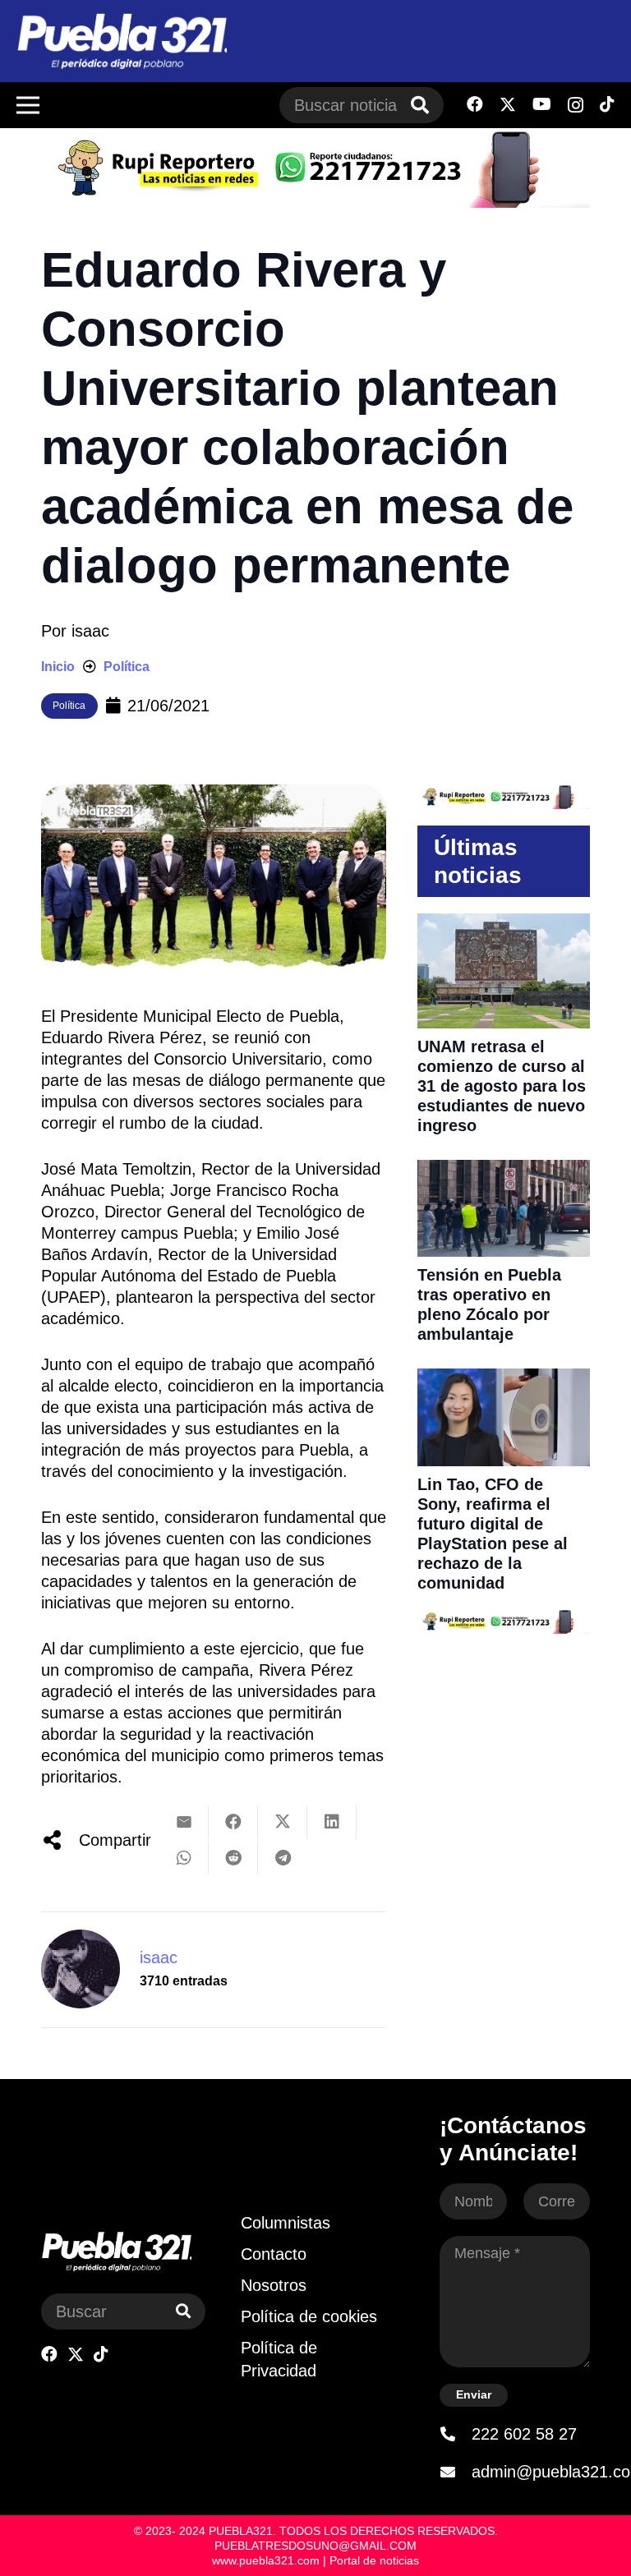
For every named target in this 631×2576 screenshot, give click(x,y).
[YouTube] (542, 104)
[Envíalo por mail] (184, 1822)
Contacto (274, 2254)
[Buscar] (420, 105)
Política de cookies (309, 2316)
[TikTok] (607, 104)
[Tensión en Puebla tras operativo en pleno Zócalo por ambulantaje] (504, 1171)
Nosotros (274, 2285)
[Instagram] (576, 105)
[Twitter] (508, 105)
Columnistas (286, 2223)
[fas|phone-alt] (455, 2434)
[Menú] (28, 105)
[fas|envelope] (455, 2472)
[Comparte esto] (233, 1822)
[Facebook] (475, 104)
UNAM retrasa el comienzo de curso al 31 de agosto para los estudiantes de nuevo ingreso (502, 1086)
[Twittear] (283, 1822)
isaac (90, 631)
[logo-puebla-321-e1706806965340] (122, 41)
